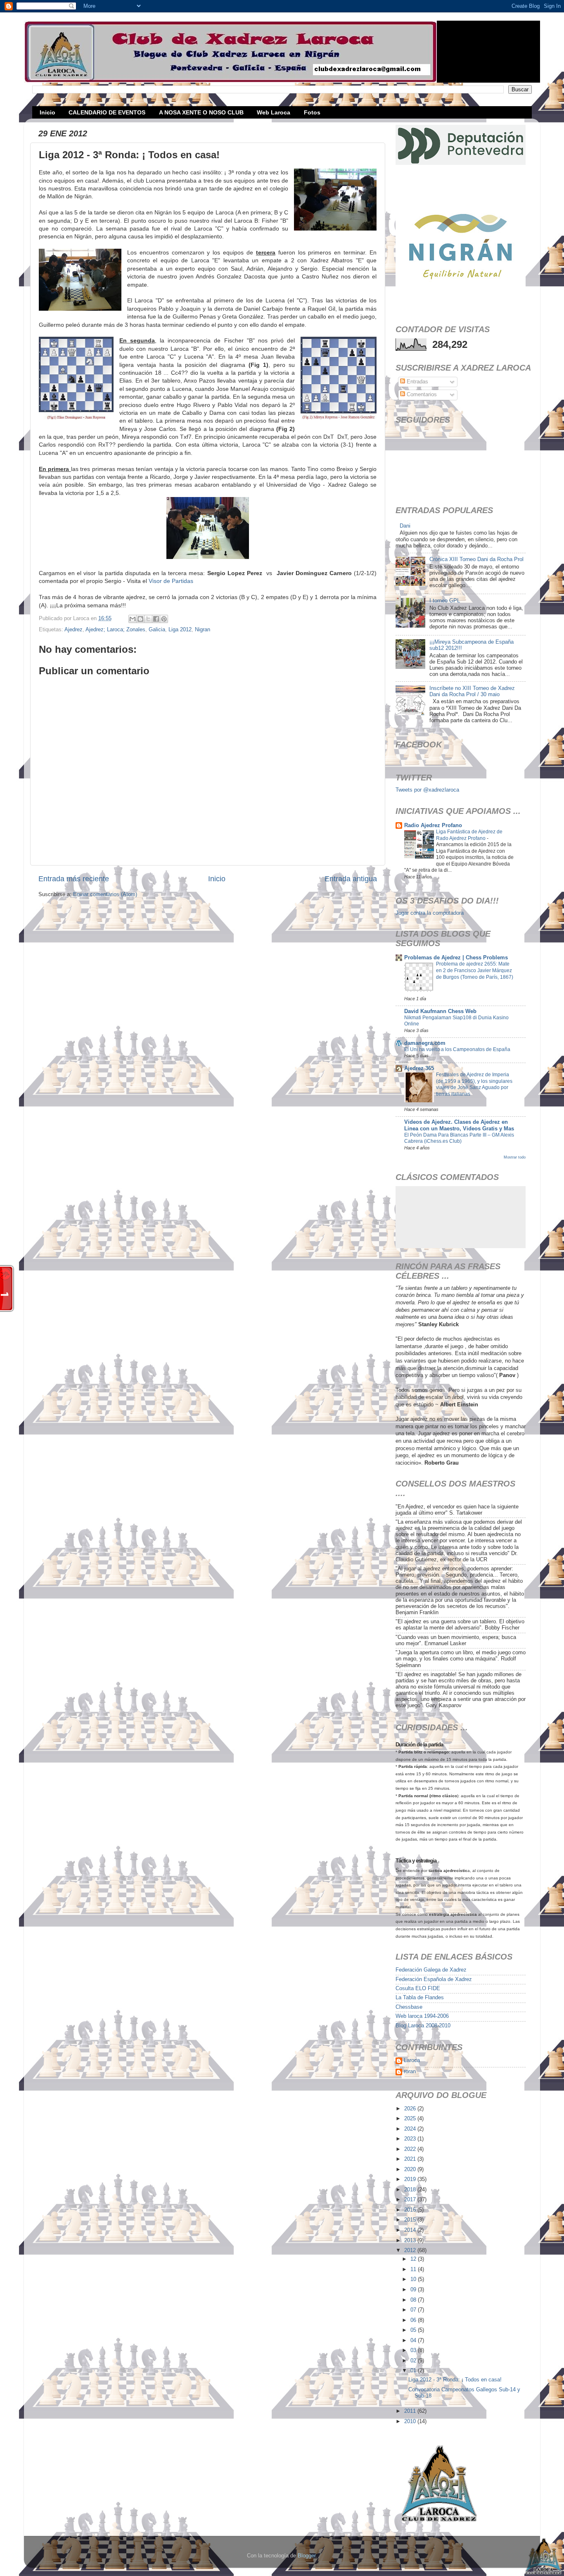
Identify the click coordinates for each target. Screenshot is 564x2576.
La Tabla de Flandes (420, 1998)
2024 (411, 2129)
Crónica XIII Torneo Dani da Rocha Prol (476, 559)
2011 (411, 2411)
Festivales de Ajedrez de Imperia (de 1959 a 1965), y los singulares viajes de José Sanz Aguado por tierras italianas (474, 1084)
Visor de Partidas (171, 581)
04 (414, 2341)
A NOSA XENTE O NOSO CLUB (201, 112)
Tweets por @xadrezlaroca (427, 790)
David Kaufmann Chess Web (440, 1011)
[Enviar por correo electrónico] (133, 619)
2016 (411, 2210)
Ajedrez (73, 630)
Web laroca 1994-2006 (422, 2016)
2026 (411, 2109)
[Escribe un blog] (140, 619)
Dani (405, 526)
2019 (411, 2179)
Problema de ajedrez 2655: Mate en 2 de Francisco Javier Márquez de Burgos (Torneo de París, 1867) (475, 970)
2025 (411, 2119)
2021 (411, 2159)
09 (414, 2290)
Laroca (412, 2060)
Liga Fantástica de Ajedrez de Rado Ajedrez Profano (469, 835)
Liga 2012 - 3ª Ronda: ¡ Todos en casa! (455, 2380)
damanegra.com (425, 1043)
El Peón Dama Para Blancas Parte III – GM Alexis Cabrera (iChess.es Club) (459, 1138)
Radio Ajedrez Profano (433, 825)
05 (414, 2330)
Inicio (47, 112)
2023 (411, 2139)
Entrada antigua (351, 879)
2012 (411, 2250)
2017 (411, 2200)
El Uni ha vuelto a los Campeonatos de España (457, 1049)
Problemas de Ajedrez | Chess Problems (456, 958)
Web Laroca (274, 112)
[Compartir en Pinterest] (164, 619)
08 (414, 2300)
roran (410, 2072)
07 (414, 2310)
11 (414, 2269)
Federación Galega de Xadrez (431, 1970)
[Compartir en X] (148, 619)
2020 (411, 2169)
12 (414, 2259)
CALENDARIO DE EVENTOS (107, 112)
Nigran (203, 630)
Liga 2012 (180, 630)
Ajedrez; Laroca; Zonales (115, 630)
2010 (411, 2421)
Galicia (157, 630)
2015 (411, 2220)
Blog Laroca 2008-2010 (423, 2026)
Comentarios (421, 395)
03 (414, 2350)
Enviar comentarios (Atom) (105, 894)
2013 (411, 2241)
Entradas (417, 382)
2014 (411, 2230)
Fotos (312, 112)
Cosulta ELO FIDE (418, 1988)
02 (414, 2361)
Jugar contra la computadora (430, 913)
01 (414, 2371)
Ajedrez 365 (419, 1068)
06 (414, 2320)
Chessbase (409, 2007)
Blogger (307, 2556)
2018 (411, 2190)
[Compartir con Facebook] (156, 619)
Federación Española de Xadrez (434, 1979)
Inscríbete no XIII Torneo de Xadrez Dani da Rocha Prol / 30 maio (472, 691)
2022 (411, 2149)
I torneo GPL (445, 601)
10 (414, 2279)
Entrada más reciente (74, 879)
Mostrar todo (515, 1157)
